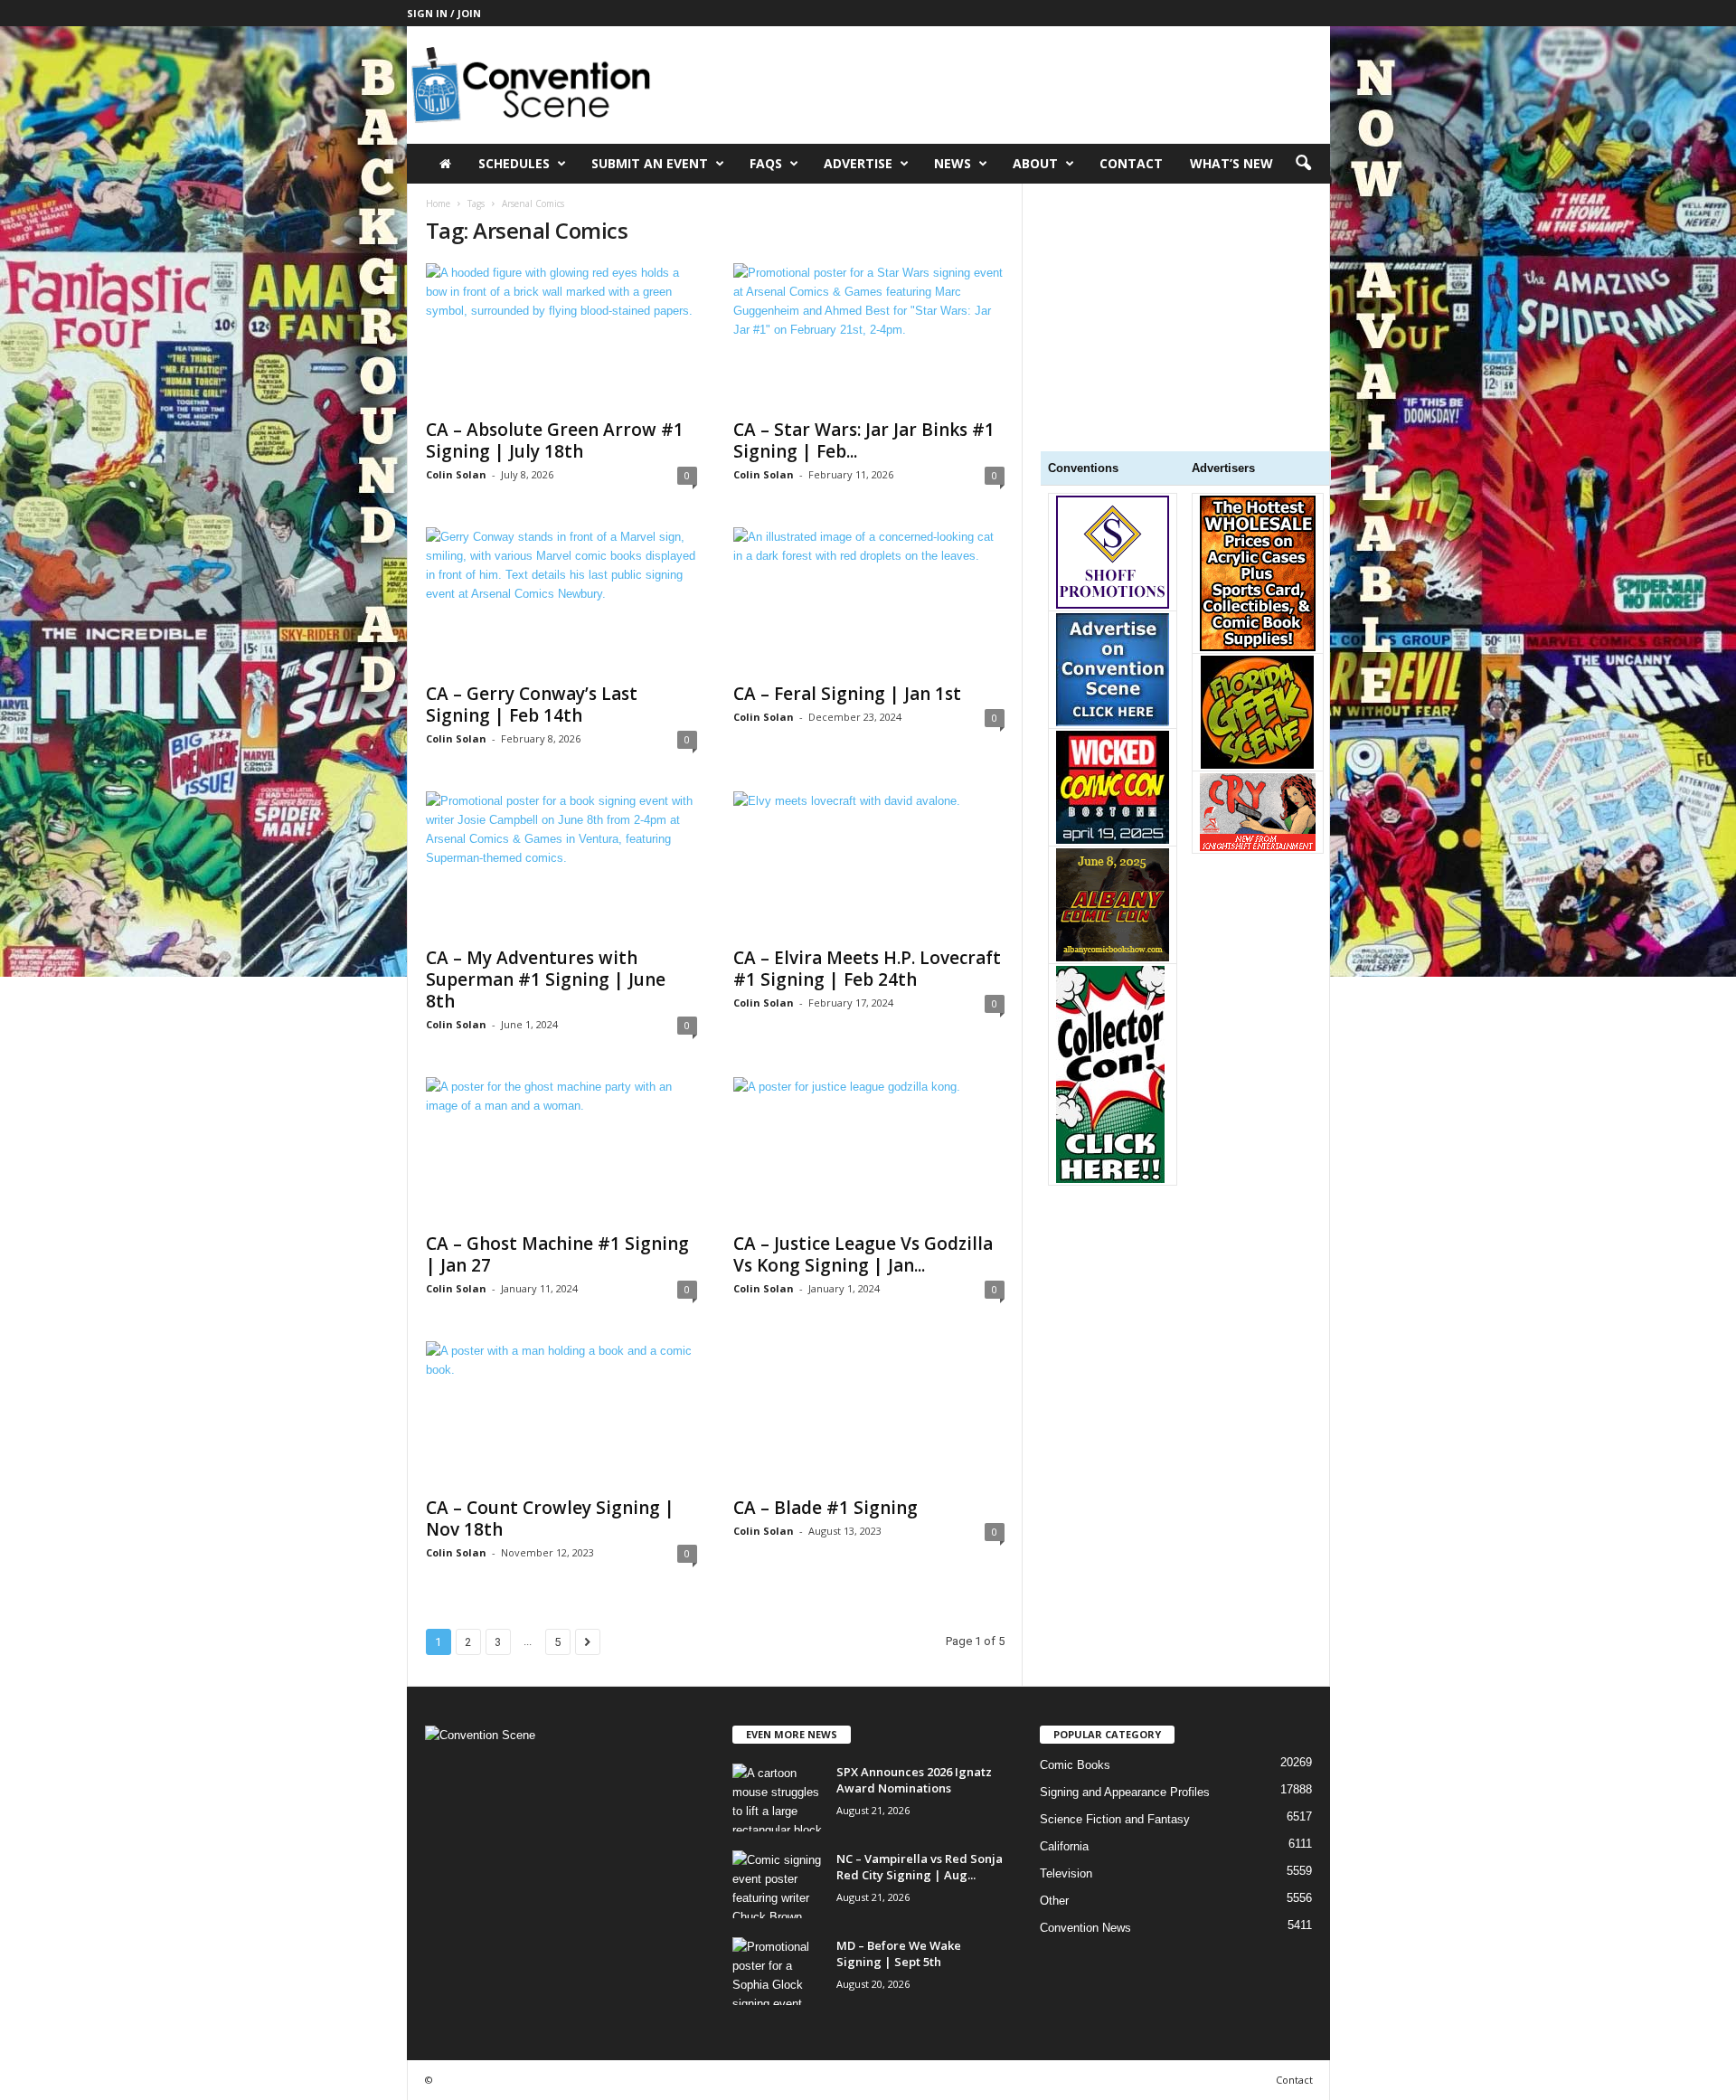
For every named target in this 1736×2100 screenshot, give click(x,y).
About (1035, 163)
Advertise (858, 163)
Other (1054, 1901)
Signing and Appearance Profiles (1125, 1792)
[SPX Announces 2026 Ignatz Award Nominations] (778, 1797)
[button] (1303, 164)
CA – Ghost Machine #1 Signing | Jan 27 (557, 1254)
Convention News (1085, 1928)
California (1064, 1846)
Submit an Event (650, 163)
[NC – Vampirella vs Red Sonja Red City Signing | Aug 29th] (778, 1884)
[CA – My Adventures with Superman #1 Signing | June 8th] (561, 864)
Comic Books (1075, 1765)
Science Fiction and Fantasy (1115, 1819)
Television (1066, 1873)
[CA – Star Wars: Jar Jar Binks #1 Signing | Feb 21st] (869, 336)
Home (438, 203)
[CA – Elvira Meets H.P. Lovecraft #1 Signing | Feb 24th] (869, 864)
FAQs (766, 163)
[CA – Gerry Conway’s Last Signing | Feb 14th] (561, 600)
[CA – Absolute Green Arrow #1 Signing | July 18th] (561, 336)
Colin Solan (456, 474)
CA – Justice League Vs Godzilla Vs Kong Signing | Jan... (863, 1254)
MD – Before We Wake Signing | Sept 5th (899, 1953)
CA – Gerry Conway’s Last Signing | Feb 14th (532, 705)
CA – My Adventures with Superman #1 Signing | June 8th (546, 979)
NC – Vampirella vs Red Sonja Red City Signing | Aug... (920, 1867)
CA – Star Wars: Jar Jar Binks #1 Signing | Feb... (864, 440)
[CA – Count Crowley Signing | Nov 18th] (561, 1414)
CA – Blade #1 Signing (826, 1508)
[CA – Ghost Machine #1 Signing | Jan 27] (561, 1149)
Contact (1131, 163)
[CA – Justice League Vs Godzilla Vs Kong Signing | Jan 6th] (869, 1149)
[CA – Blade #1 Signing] (869, 1414)
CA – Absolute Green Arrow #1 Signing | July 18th (555, 440)
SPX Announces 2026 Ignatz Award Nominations (914, 1780)
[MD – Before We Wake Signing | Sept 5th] (778, 1971)
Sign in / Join (444, 13)
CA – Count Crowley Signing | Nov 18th (550, 1518)
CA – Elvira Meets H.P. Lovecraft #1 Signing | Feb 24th (867, 969)
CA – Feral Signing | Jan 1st (847, 694)
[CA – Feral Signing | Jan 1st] (869, 600)
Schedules (514, 163)
